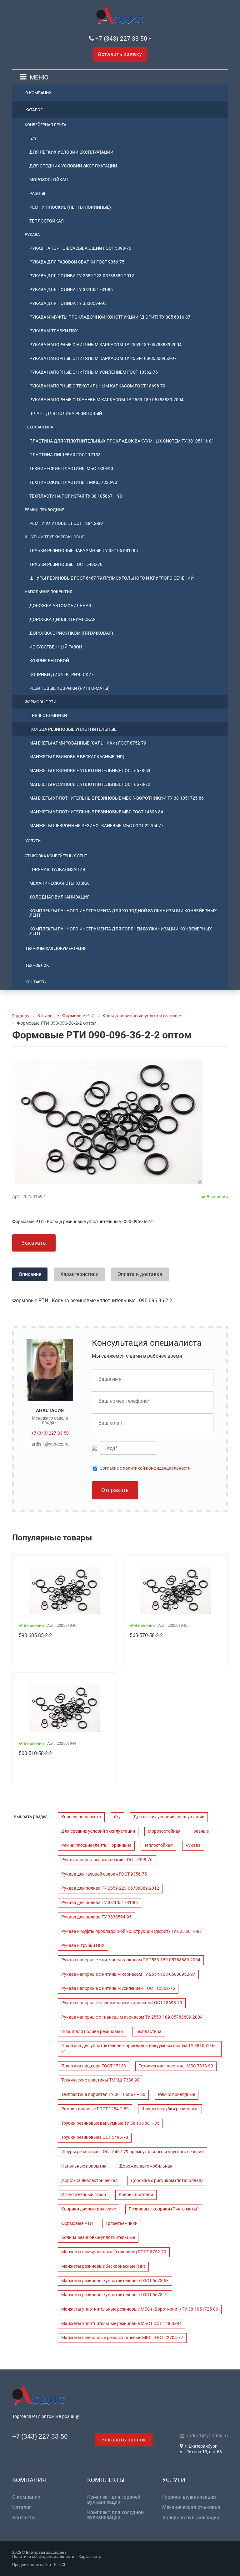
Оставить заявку (120, 54)
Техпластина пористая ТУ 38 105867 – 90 (76, 496)
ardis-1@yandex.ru (50, 1444)
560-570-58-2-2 (146, 1635)
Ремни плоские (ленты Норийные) (70, 207)
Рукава (32, 235)
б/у (33, 138)
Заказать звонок (124, 2440)
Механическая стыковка (59, 883)
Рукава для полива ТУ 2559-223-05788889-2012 (82, 276)
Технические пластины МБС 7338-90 (71, 469)
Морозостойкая (49, 180)
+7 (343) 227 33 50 (121, 39)
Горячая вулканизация (57, 869)
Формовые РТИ (40, 702)
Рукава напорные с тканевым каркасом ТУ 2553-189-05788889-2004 (106, 400)
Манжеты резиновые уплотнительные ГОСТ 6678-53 (90, 771)
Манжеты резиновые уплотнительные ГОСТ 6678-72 (90, 784)
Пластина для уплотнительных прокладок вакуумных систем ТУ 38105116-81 (122, 441)
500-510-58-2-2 (35, 1753)
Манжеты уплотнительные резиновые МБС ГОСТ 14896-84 (96, 812)
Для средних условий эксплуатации (73, 166)
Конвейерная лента (45, 125)
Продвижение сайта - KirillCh (39, 2565)
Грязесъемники (48, 715)
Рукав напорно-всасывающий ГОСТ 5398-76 (80, 248)
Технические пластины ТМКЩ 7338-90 (73, 482)
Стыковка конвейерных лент (56, 856)
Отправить (115, 1490)
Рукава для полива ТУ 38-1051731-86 (71, 289)
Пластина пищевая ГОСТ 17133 (65, 455)
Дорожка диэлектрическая (62, 619)
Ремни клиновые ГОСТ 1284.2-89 (66, 523)
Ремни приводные (45, 510)
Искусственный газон (56, 647)
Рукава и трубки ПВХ (54, 331)
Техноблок (37, 965)
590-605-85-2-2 (35, 1635)
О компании (38, 93)
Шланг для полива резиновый (66, 413)
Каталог (34, 110)
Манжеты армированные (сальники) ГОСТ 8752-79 (88, 743)
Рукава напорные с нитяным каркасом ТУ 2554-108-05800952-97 (103, 358)
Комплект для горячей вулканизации (114, 2500)
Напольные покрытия (48, 592)
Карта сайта (90, 2556)
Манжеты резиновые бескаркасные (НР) (77, 757)
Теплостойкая (47, 221)
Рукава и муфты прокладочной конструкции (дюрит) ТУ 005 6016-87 (110, 317)
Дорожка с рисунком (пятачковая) (71, 633)
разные (38, 193)
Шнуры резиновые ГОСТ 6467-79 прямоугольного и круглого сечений (112, 578)
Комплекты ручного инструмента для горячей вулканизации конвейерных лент (121, 931)
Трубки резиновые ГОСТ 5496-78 (66, 564)
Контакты (36, 982)
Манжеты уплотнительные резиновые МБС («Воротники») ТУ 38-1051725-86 (117, 798)
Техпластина (39, 427)
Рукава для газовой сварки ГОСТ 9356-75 (77, 262)
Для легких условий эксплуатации (71, 152)
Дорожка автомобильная (60, 606)
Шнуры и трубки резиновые (55, 537)
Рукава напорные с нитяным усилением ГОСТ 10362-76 (94, 372)
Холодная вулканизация (60, 897)
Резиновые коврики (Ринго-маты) (70, 688)
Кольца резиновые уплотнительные (73, 729)
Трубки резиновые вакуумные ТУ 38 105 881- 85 (84, 551)
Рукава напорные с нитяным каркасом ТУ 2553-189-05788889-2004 (105, 345)
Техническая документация (56, 948)
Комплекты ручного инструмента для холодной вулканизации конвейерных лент (123, 913)
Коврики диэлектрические (62, 674)
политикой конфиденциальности (157, 1468)
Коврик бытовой (49, 661)
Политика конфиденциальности (43, 2556)
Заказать (34, 1243)
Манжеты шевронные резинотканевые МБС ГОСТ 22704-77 (96, 826)
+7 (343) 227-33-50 (50, 1433)
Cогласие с (145, 1468)
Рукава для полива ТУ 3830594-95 (68, 303)
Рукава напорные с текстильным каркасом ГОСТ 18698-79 (97, 386)
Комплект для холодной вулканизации (115, 2515)
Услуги (33, 841)
